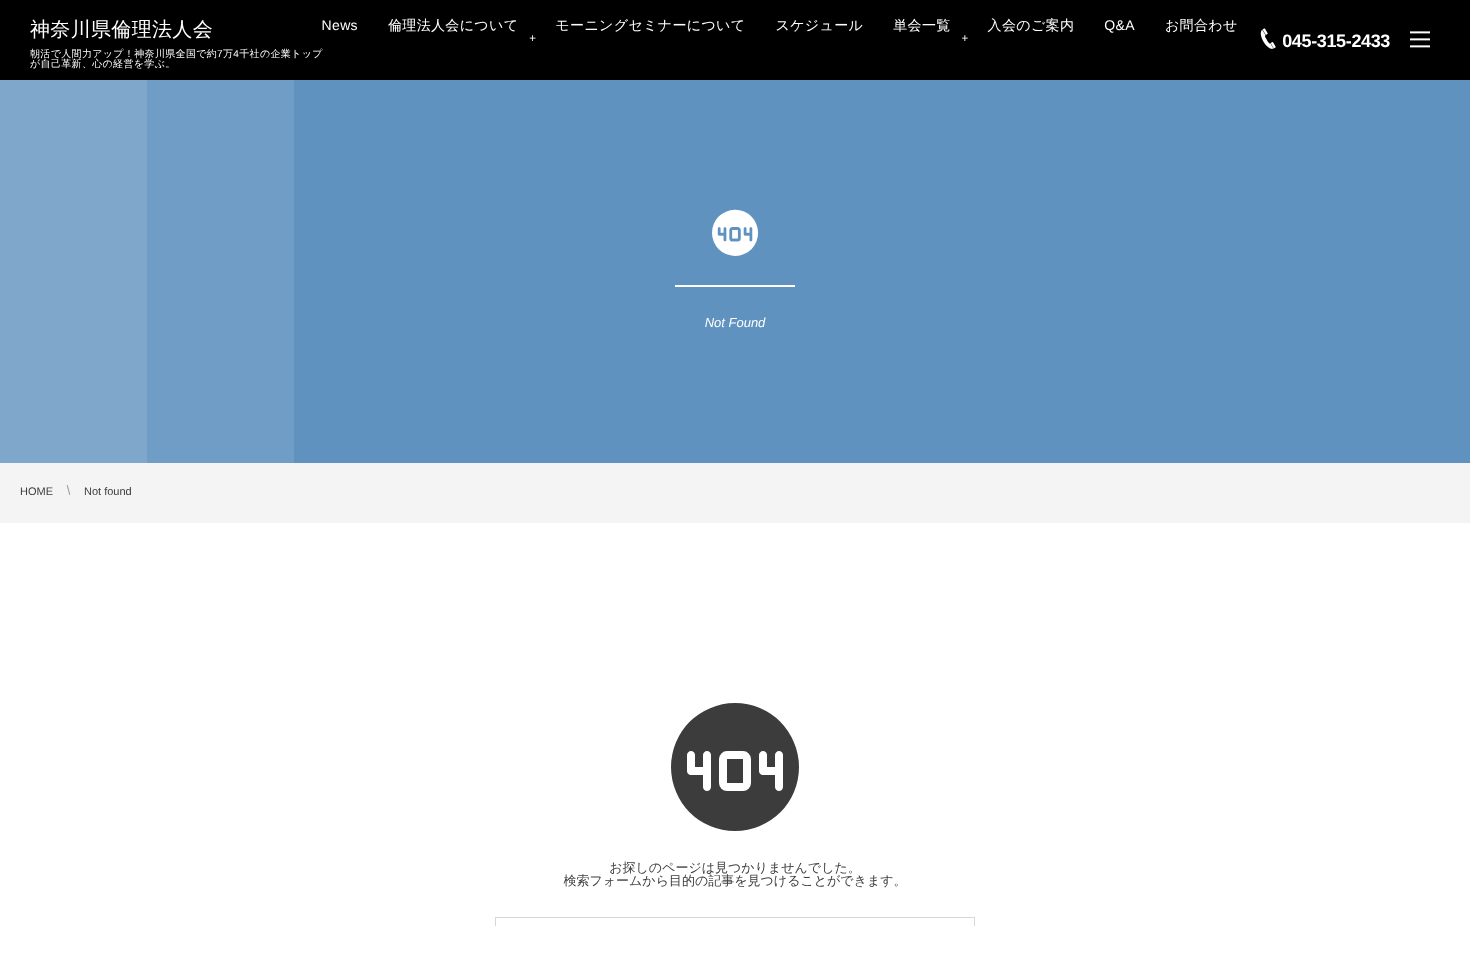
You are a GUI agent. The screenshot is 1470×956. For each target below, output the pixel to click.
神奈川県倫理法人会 (121, 30)
